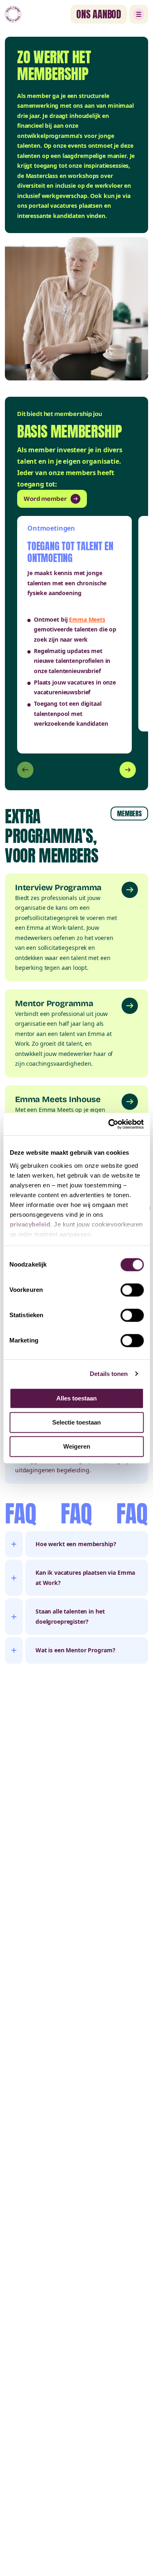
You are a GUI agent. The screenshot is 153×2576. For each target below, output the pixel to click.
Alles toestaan (76, 1398)
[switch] (132, 1290)
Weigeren (77, 1446)
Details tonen (109, 1374)
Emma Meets (87, 619)
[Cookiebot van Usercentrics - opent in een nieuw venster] (109, 1124)
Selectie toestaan (76, 1422)
